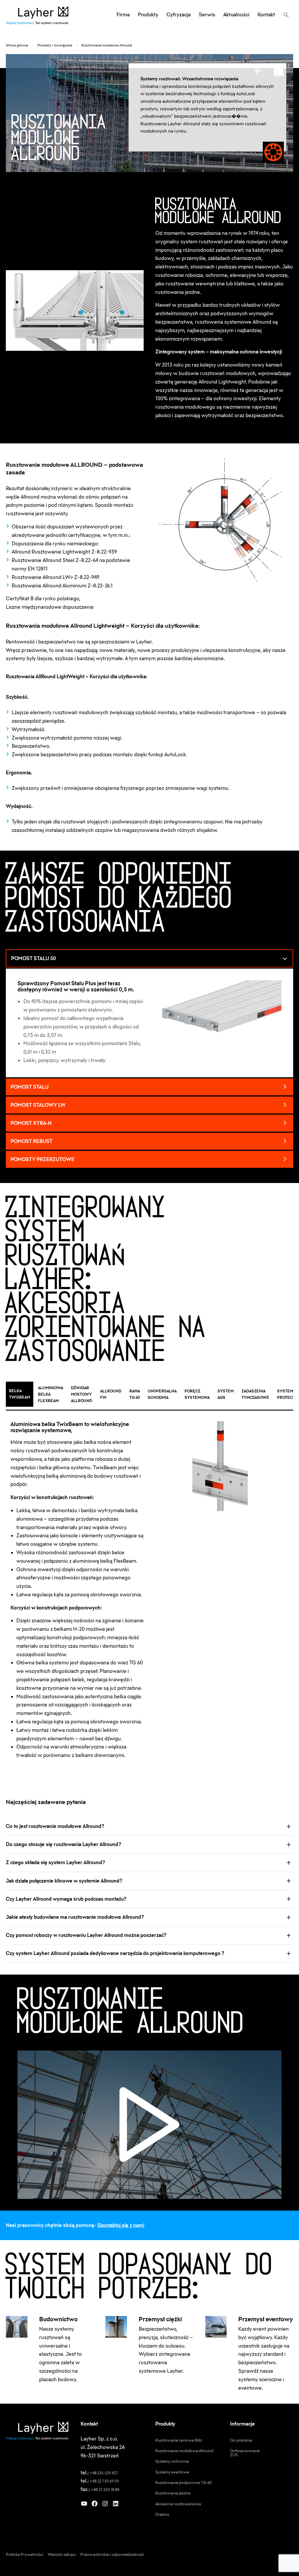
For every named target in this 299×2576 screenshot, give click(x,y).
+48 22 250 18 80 (105, 2490)
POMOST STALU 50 (33, 958)
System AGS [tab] (226, 1394)
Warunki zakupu (62, 2554)
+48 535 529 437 (104, 2473)
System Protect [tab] (286, 1394)
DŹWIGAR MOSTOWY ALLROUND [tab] (82, 1394)
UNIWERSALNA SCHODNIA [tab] (162, 1394)
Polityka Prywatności (25, 2554)
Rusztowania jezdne (173, 2493)
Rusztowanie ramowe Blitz (179, 2440)
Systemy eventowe (172, 2472)
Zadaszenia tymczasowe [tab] (255, 1394)
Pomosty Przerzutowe (42, 1159)
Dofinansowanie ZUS (245, 2453)
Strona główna (17, 45)
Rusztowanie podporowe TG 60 (184, 2483)
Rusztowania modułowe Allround (184, 2451)
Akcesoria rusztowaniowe (178, 2504)
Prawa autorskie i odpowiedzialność (112, 2554)
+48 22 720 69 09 (105, 2481)
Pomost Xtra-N (31, 1123)
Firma (123, 15)
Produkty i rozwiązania (55, 45)
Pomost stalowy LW (38, 1105)
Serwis (207, 15)
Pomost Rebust (32, 1141)
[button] (286, 15)
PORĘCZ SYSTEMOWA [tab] (197, 1394)
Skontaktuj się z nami (121, 2225)
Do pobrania (241, 2440)
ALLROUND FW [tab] (111, 1394)
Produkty (148, 15)
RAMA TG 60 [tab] (135, 1394)
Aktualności (236, 15)
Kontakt (266, 15)
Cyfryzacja (179, 15)
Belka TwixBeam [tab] (20, 1394)
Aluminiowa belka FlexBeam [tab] (51, 1394)
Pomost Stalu (29, 1087)
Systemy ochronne (172, 2461)
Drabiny (162, 2514)
